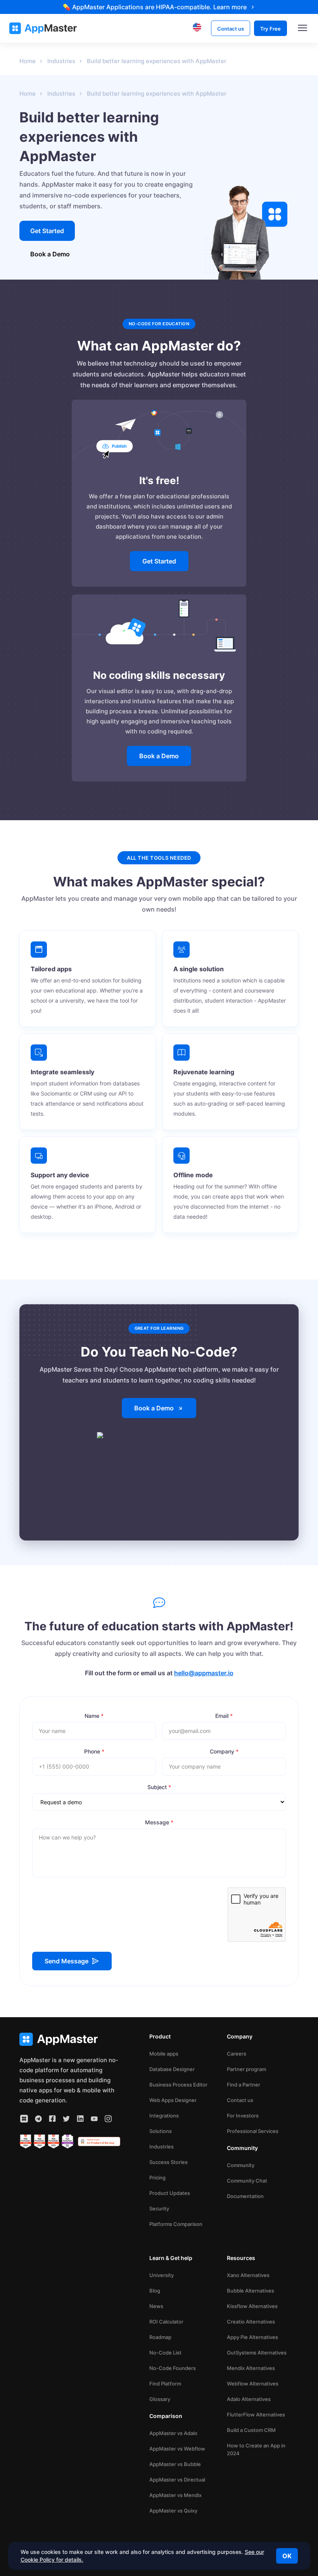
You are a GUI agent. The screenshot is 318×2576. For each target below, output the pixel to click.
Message (159, 1822)
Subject (159, 1787)
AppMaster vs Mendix (175, 2495)
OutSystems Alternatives (257, 2353)
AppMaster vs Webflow (177, 2449)
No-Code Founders (173, 2368)
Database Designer (172, 2069)
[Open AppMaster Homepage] (70, 2039)
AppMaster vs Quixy (173, 2511)
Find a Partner (244, 2085)
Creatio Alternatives (251, 2322)
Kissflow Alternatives (252, 2306)
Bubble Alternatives (251, 2291)
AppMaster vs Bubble (175, 2464)
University (162, 2275)
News (156, 2306)
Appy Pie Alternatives (252, 2337)
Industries (162, 2147)
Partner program (246, 2069)
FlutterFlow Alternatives (256, 2415)
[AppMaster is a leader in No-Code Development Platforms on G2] (26, 2142)
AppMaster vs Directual (177, 2480)
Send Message (67, 1961)
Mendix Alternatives (251, 2368)
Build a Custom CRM (251, 2430)
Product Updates (170, 2193)
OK (287, 2556)
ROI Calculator (166, 2322)
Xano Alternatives (248, 2275)
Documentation (245, 2196)
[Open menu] (302, 28)
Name (94, 1716)
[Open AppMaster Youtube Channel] (94, 2119)
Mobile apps (164, 2054)
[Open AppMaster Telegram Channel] (38, 2119)
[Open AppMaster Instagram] (108, 2119)
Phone (94, 1751)
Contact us (240, 2100)
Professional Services (253, 2131)
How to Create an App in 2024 (256, 2449)
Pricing (157, 2178)
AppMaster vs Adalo (173, 2433)
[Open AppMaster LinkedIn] (80, 2119)
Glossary (160, 2399)
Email (224, 1716)
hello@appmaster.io (204, 1673)
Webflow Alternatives (253, 2384)
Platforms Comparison (176, 2224)
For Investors (243, 2116)
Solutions (161, 2131)
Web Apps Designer (173, 2100)
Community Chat (247, 2181)
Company (224, 1751)
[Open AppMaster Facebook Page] (52, 2119)
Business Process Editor (178, 2085)
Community (241, 2165)
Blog (155, 2291)
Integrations (164, 2116)
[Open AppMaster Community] (24, 2119)
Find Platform (165, 2384)
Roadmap (160, 2337)
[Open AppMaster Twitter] (66, 2119)
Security (159, 2208)
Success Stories (169, 2162)
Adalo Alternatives (249, 2399)
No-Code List (165, 2353)
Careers (237, 2054)
